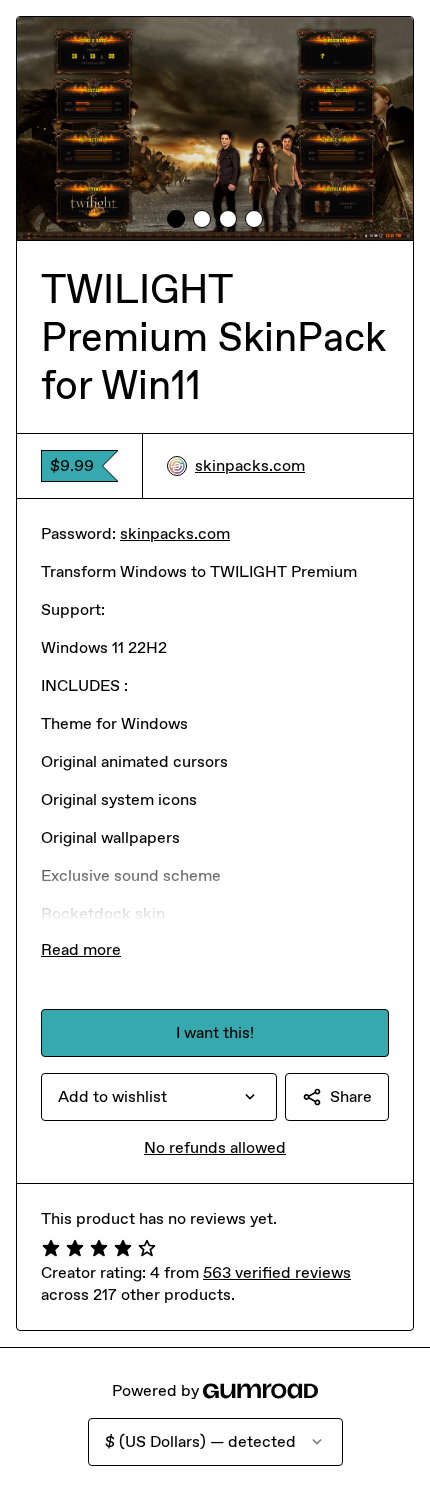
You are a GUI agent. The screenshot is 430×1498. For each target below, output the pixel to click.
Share (351, 1096)
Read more (81, 949)
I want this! (215, 1032)
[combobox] (159, 1097)
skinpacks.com (250, 465)
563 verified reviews (277, 1272)
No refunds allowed (215, 1147)
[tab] (176, 219)
